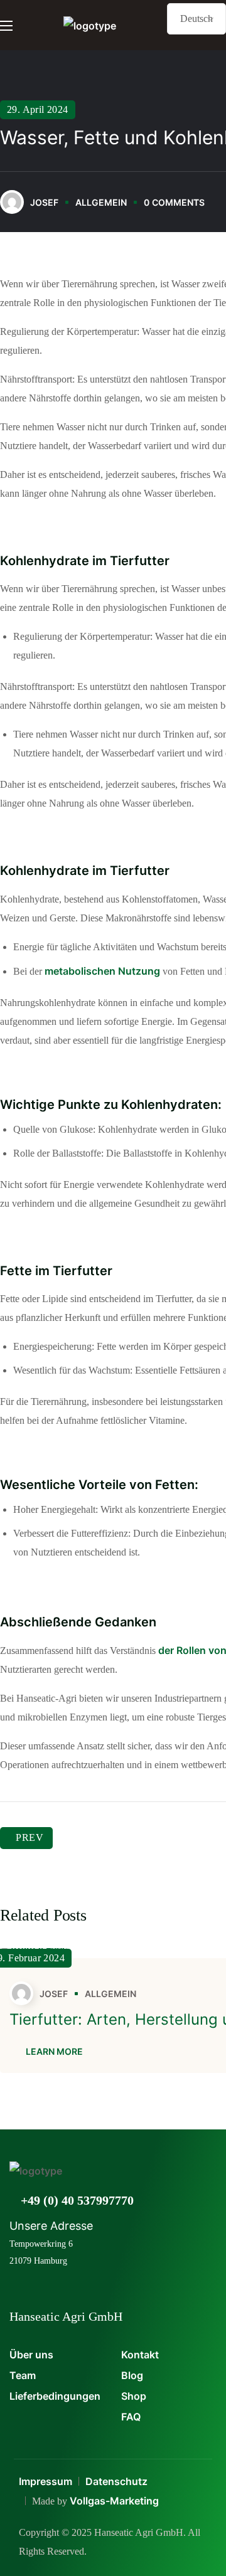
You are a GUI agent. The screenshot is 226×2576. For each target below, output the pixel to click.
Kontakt (140, 2355)
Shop (134, 2396)
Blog (132, 2375)
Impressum (46, 2481)
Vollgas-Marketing (114, 2501)
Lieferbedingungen (55, 2396)
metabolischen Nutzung (102, 971)
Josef (44, 202)
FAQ (131, 2417)
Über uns (31, 2355)
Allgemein (101, 202)
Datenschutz (116, 2481)
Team (23, 2375)
